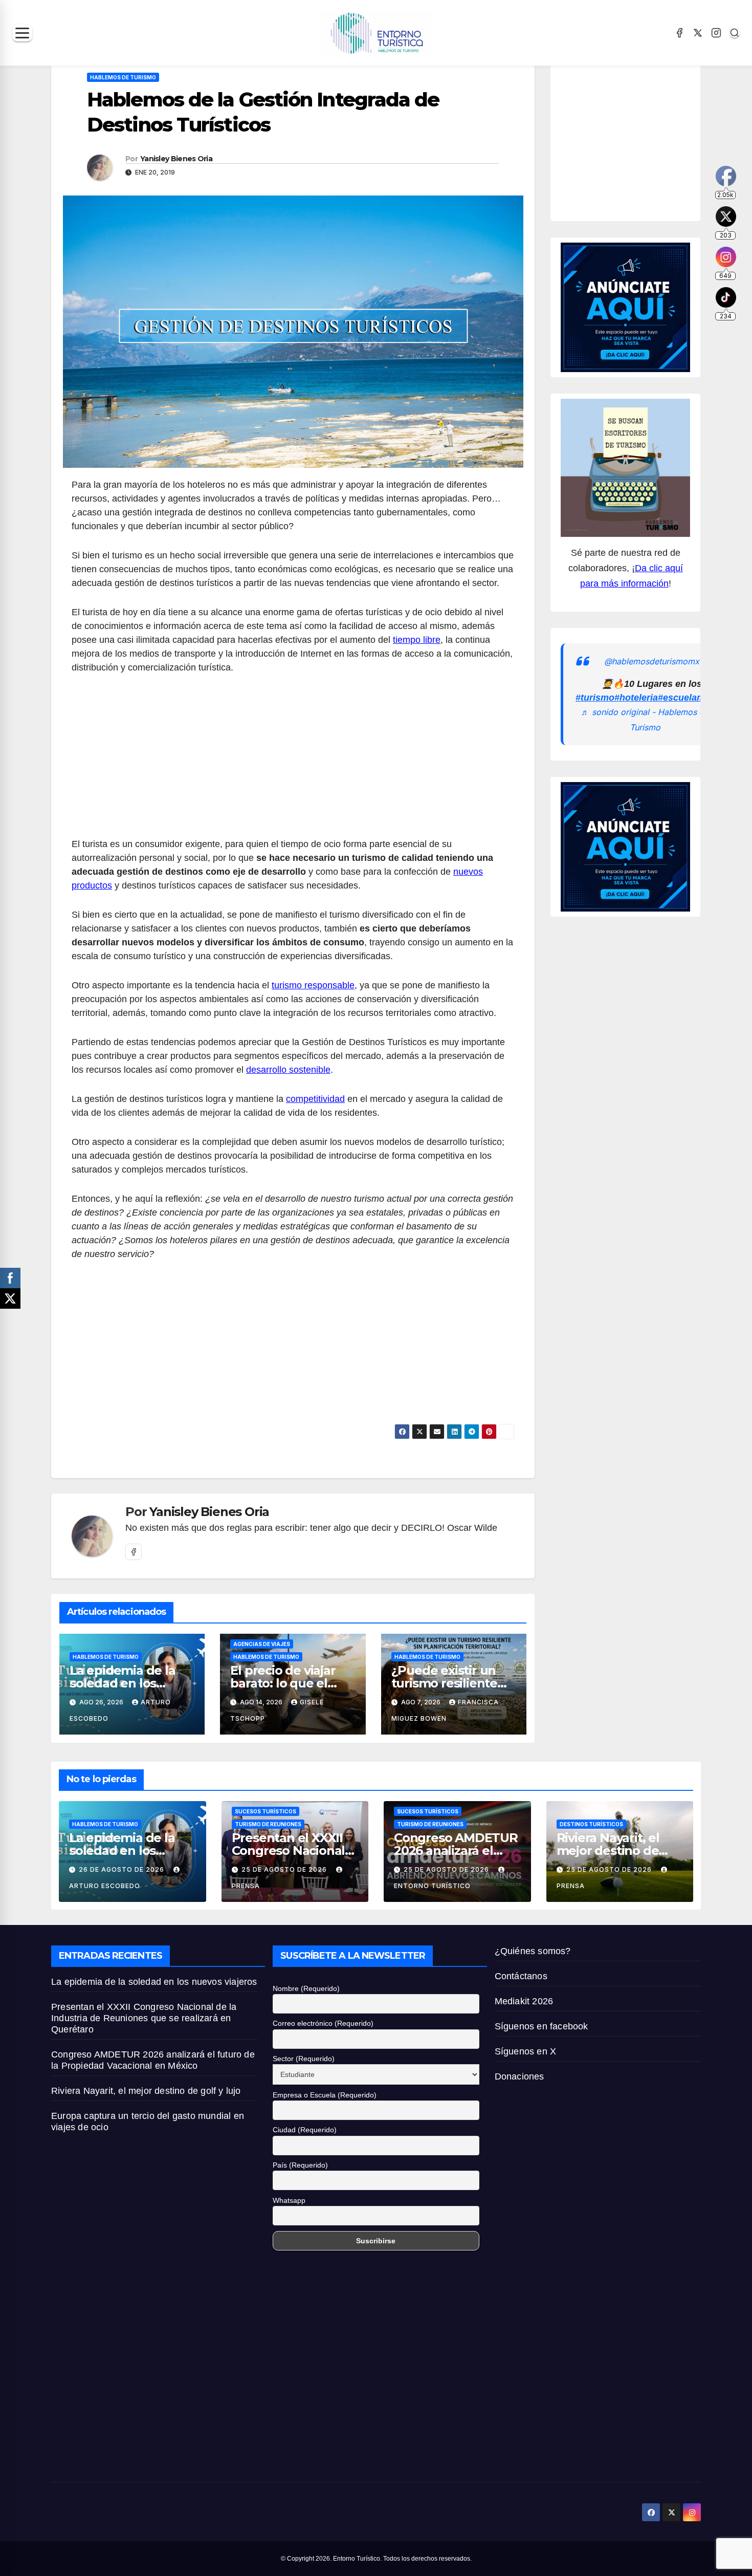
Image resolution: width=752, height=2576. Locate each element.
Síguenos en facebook (541, 2026)
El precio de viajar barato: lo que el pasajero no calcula (288, 1683)
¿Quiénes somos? (533, 1951)
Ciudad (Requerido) (305, 2130)
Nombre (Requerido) (306, 1988)
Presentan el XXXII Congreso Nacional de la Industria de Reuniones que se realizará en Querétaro (144, 2018)
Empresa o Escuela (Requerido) (325, 2095)
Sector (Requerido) (304, 2059)
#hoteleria (636, 698)
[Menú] (22, 33)
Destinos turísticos (591, 1824)
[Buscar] (735, 33)
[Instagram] (716, 33)
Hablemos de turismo (123, 77)
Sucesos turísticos (266, 1811)
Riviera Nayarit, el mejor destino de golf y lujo (608, 1850)
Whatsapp (289, 2200)
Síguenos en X (526, 2051)
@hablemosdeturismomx (652, 661)
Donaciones (519, 2076)
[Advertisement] (293, 762)
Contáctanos (521, 1976)
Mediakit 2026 (524, 2001)
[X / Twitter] (698, 33)
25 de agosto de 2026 (285, 1869)
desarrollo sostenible (288, 1070)
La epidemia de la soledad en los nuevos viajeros (123, 1683)
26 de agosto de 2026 (123, 1869)
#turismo (595, 698)
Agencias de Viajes (262, 1644)
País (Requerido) (300, 2165)
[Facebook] (679, 33)
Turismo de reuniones (268, 1824)
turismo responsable (313, 985)
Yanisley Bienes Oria (176, 159)
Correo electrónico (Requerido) (323, 2023)
